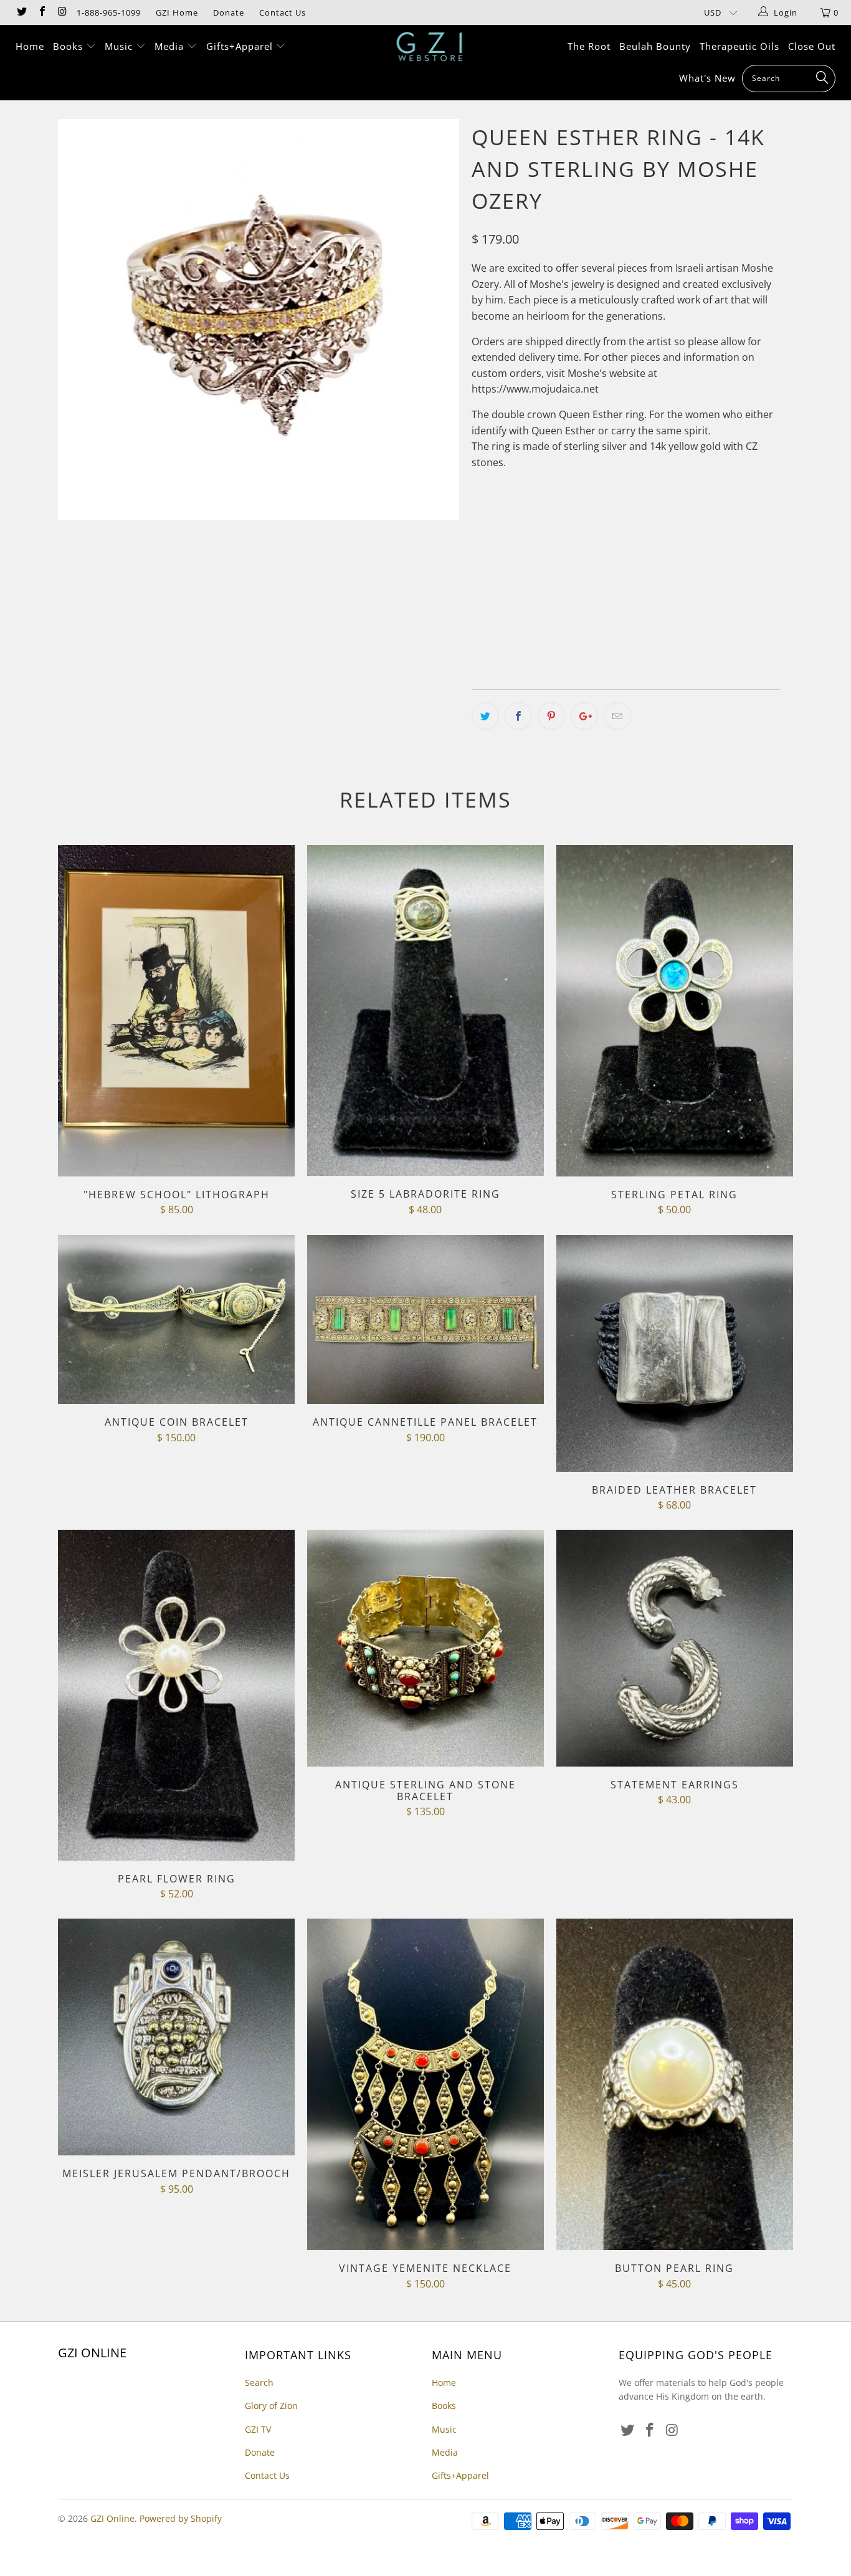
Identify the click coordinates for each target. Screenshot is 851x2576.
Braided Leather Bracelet (675, 1353)
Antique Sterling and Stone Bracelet (425, 1648)
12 (485, 601)
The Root (589, 46)
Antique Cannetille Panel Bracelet (425, 1320)
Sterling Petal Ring (675, 1011)
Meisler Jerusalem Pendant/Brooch (176, 2037)
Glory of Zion (271, 2406)
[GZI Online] (432, 47)
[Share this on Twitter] (485, 716)
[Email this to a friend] (617, 716)
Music (120, 46)
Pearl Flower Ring (176, 1695)
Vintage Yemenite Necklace (425, 2084)
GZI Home (177, 12)
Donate (229, 12)
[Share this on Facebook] (518, 716)
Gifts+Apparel (241, 46)
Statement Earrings (675, 1648)
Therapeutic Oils (739, 46)
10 (672, 570)
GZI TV (258, 2429)
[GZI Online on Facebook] (41, 12)
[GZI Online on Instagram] (62, 12)
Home (30, 46)
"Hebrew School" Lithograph (176, 1011)
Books (69, 46)
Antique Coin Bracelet (176, 1320)
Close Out (812, 46)
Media (171, 46)
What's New (707, 78)
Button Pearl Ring (675, 2084)
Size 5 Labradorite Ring (425, 1010)
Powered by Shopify (181, 2518)
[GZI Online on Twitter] (21, 12)
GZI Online (112, 2518)
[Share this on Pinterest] (551, 716)
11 (703, 570)
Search (259, 2383)
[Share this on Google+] (584, 716)
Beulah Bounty (655, 46)
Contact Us (283, 12)
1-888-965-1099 (109, 12)
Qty (480, 637)
